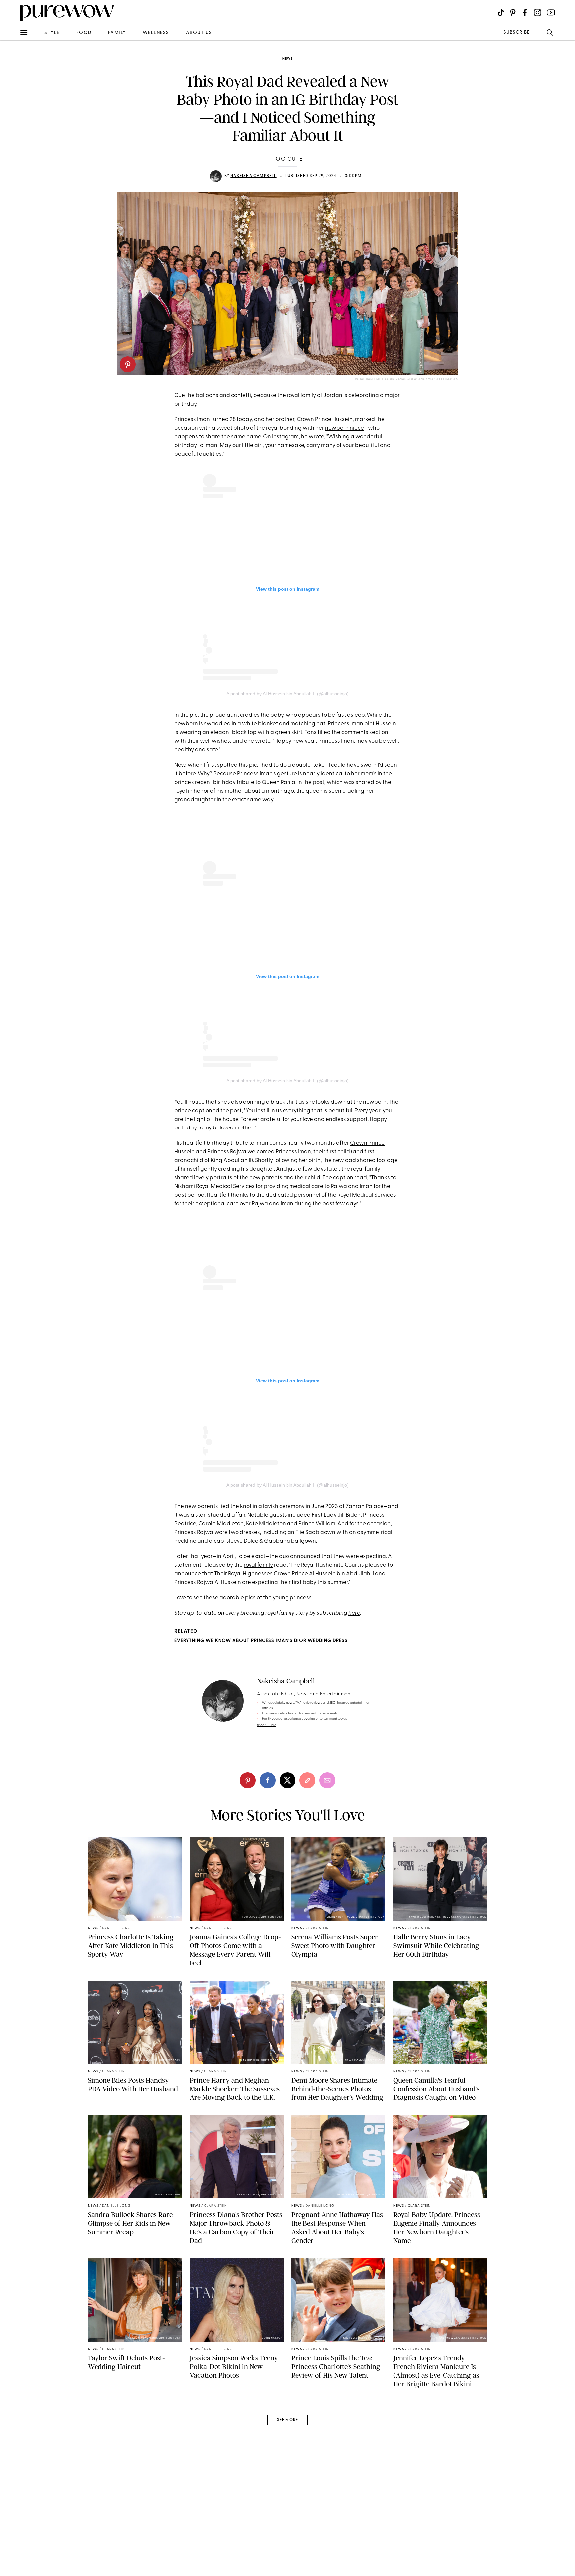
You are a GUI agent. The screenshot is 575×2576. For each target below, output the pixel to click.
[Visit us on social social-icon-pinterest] (513, 12)
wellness (156, 33)
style (52, 33)
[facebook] (13, 105)
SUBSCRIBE (517, 32)
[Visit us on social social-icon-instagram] (538, 12)
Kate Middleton (266, 1524)
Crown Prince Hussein (325, 419)
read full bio (267, 1725)
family (117, 33)
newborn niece (345, 428)
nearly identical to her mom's (340, 774)
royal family (258, 1565)
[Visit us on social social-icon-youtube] (551, 12)
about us (199, 33)
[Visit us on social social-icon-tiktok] (501, 12)
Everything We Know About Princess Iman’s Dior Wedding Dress (261, 1641)
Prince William (317, 1524)
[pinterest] (128, 364)
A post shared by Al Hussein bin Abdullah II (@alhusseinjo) (287, 694)
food (84, 33)
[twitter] (13, 123)
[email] (13, 159)
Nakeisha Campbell (253, 176)
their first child (332, 1152)
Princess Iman (192, 419)
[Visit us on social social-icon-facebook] (525, 12)
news (287, 59)
